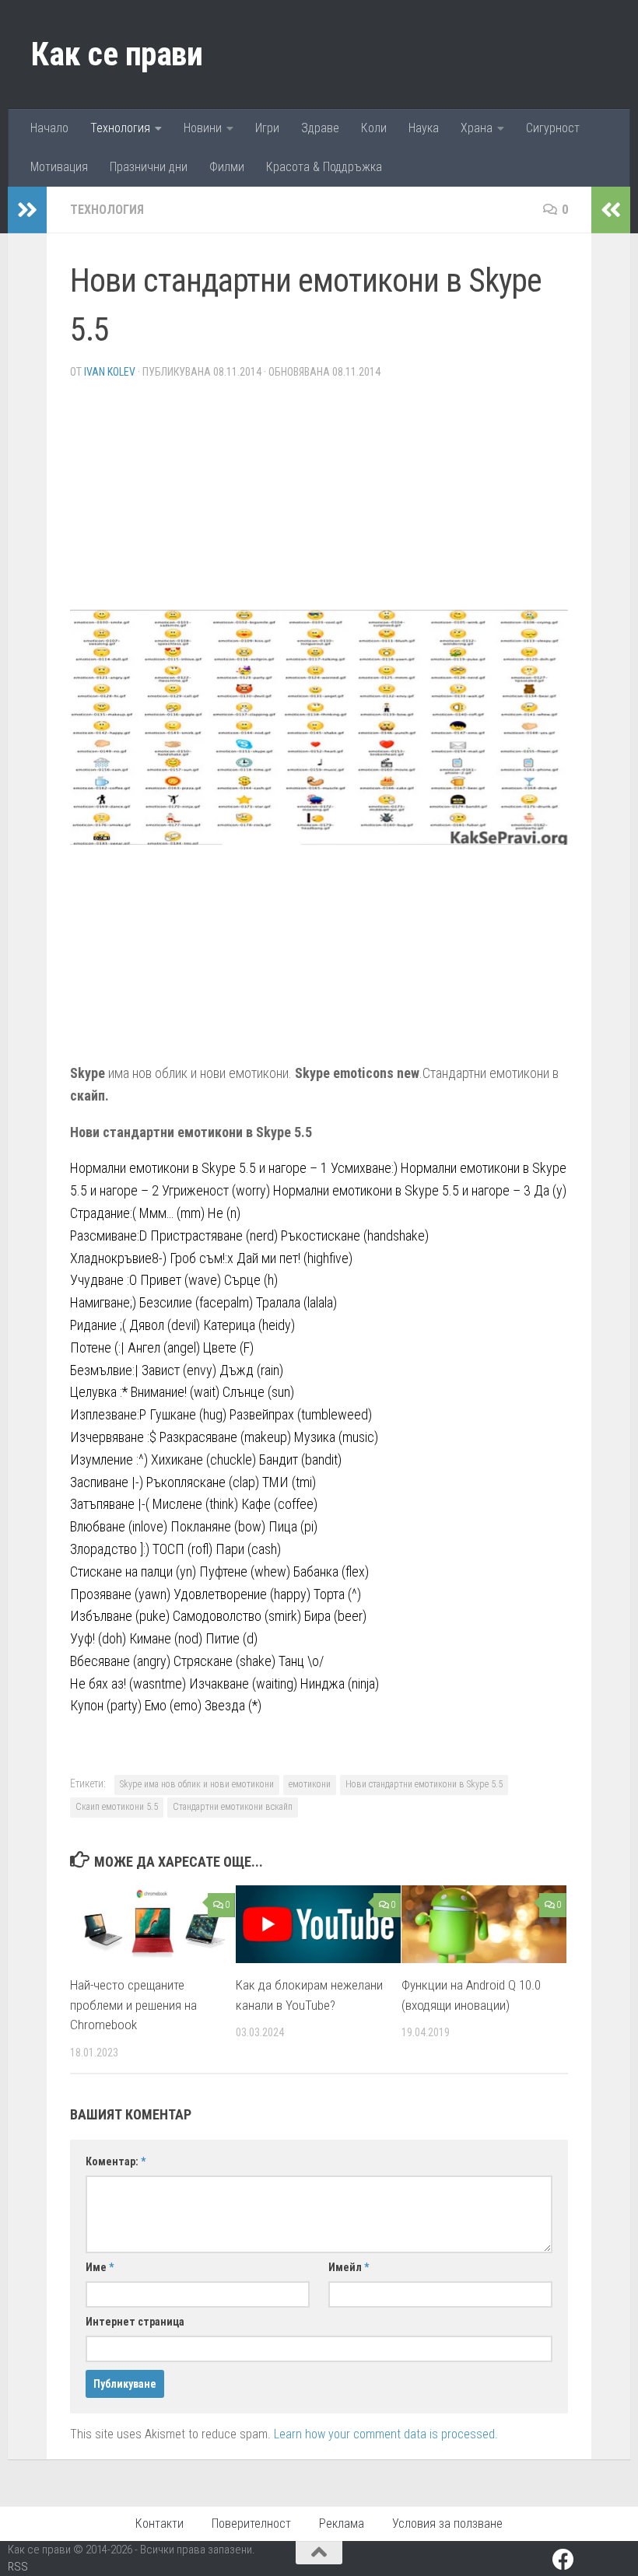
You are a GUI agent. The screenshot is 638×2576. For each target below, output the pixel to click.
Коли (374, 128)
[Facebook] (563, 2560)
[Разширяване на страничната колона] (27, 210)
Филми (227, 167)
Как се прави (117, 54)
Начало (49, 128)
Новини (203, 128)
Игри (267, 128)
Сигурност (553, 128)
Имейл (349, 2267)
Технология (120, 128)
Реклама (342, 2523)
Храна (477, 128)
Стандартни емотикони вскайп (233, 1807)
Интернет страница (135, 2322)
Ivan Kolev (110, 372)
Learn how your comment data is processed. (386, 2434)
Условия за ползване (447, 2523)
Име (100, 2267)
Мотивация (59, 167)
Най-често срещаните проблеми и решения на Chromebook (133, 2005)
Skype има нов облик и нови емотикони (197, 1784)
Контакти (159, 2523)
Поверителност (251, 2523)
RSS (18, 2567)
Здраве (320, 128)
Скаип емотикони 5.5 (117, 1807)
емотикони (310, 1784)
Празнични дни (149, 167)
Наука (424, 128)
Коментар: (116, 2161)
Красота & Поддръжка (324, 167)
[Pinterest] (591, 2561)
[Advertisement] (319, 501)
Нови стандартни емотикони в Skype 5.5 (424, 1784)
